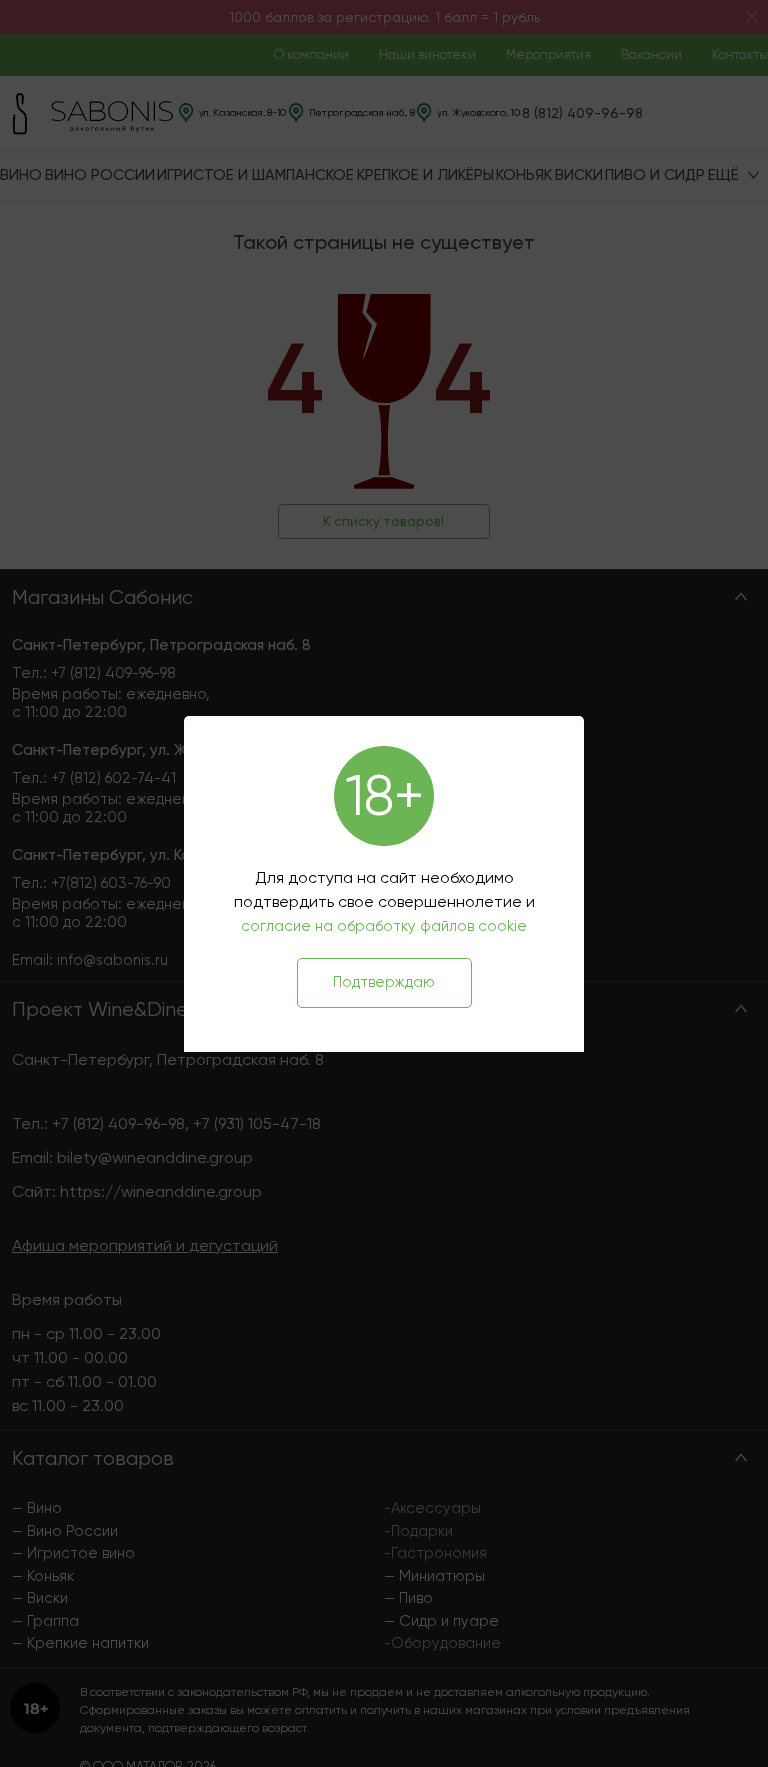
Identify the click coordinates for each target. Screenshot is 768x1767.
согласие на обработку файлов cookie (384, 926)
